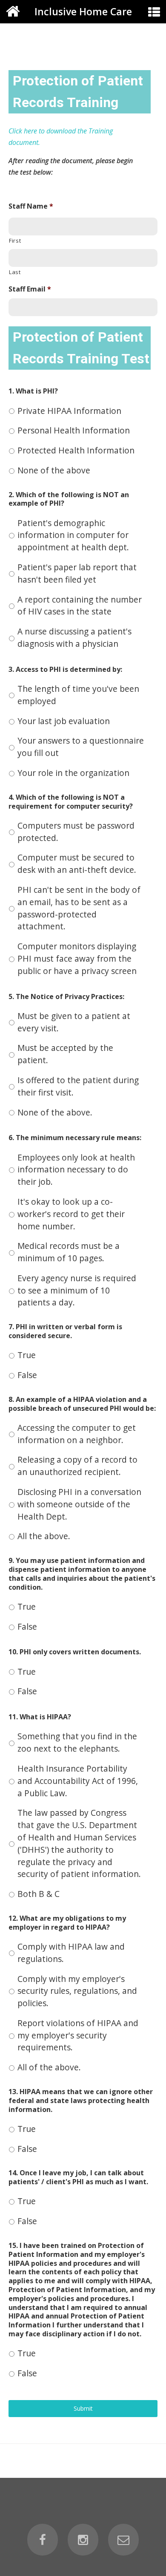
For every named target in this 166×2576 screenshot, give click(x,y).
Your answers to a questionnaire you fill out (81, 747)
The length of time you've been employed (78, 695)
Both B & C (39, 1894)
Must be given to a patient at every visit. (74, 1022)
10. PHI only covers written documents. (75, 1652)
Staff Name (31, 206)
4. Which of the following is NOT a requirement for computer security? (71, 802)
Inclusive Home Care (83, 11)
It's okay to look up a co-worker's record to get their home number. (71, 1214)
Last (15, 272)
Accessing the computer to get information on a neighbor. (77, 1434)
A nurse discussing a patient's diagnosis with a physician (74, 637)
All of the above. (49, 2067)
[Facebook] (43, 2540)
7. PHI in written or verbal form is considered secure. (65, 1331)
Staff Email (30, 289)
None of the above (54, 470)
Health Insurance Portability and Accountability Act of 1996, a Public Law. (78, 1781)
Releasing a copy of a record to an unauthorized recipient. (77, 1466)
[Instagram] (83, 2540)
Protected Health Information (76, 450)
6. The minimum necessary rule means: (75, 1138)
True (27, 1355)
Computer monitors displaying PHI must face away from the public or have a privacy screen (77, 958)
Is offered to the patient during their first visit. (78, 1086)
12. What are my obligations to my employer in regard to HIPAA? (67, 1923)
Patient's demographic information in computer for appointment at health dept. (73, 535)
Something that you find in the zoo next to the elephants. (77, 1742)
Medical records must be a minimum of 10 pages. (69, 1252)
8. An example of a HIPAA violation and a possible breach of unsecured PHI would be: (82, 1404)
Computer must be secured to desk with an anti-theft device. (77, 863)
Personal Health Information (74, 430)
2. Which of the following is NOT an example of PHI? (69, 499)
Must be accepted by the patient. (65, 1054)
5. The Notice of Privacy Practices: (66, 997)
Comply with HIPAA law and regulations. (71, 1953)
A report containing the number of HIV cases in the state (80, 606)
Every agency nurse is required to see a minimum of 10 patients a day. (77, 1290)
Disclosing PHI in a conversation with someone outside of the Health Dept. (79, 1504)
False (27, 1375)
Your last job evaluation (64, 721)
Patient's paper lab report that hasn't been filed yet (77, 573)
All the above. (44, 1536)
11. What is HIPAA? (40, 1717)
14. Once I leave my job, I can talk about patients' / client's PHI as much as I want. (78, 2177)
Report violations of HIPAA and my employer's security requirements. (78, 2035)
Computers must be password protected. (76, 832)
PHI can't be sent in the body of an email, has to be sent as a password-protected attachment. (79, 908)
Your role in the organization (73, 773)
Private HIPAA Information (69, 411)
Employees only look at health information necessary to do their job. (76, 1170)
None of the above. (55, 1112)
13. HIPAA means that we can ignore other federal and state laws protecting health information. (81, 2100)
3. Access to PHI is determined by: (65, 669)
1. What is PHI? (33, 391)
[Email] (123, 2540)
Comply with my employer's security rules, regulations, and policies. (77, 1991)
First (15, 241)
